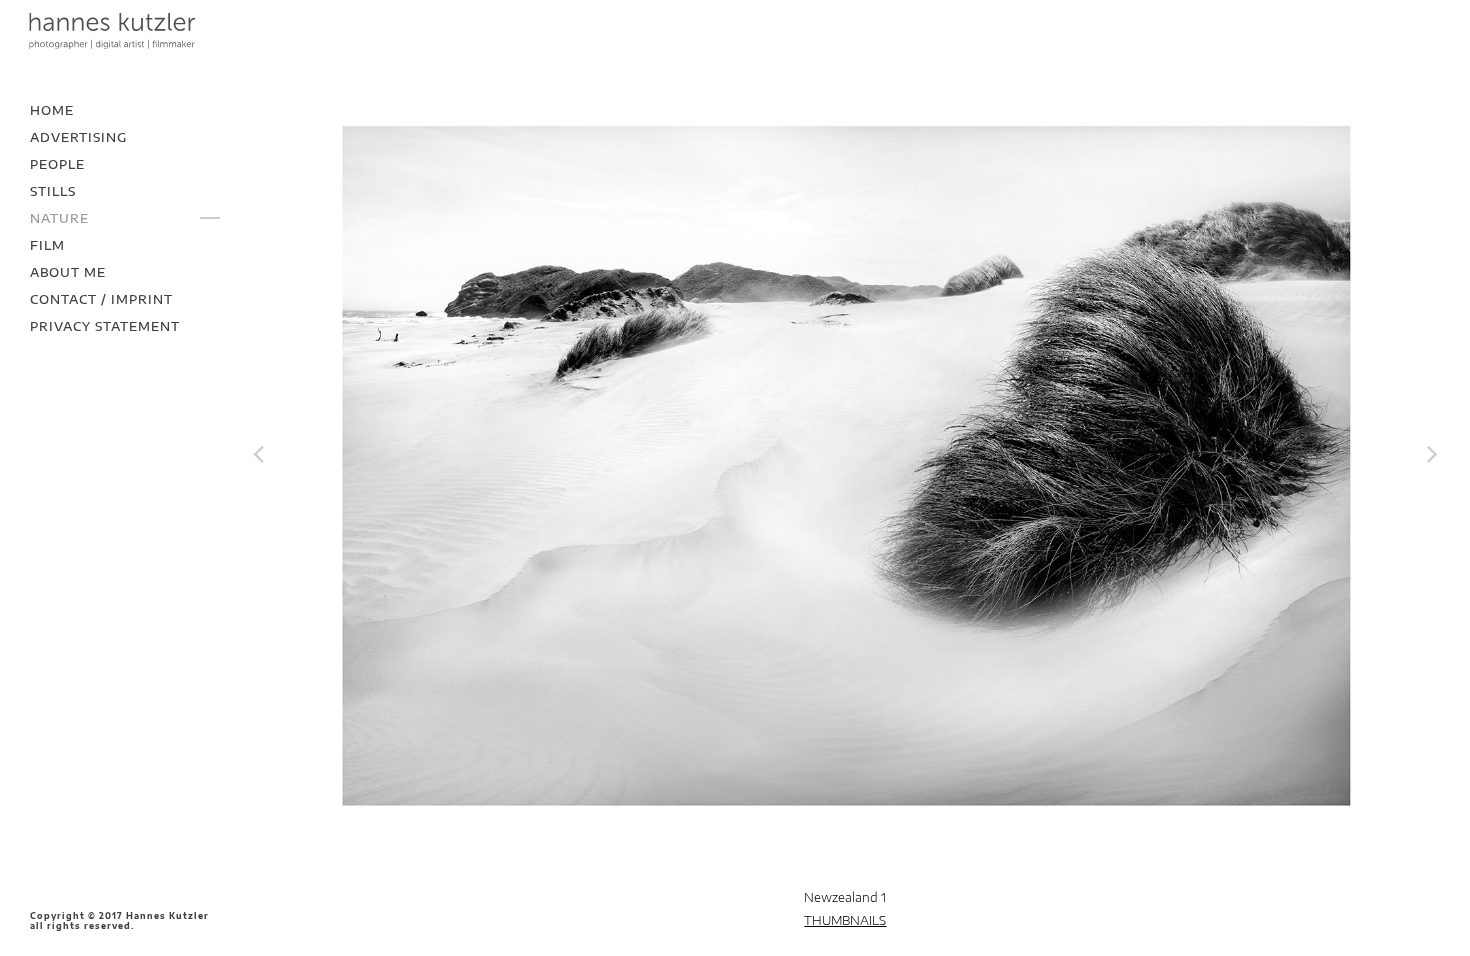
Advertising (78, 137)
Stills (53, 191)
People (57, 164)
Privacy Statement (105, 326)
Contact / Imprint (101, 299)
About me (68, 272)
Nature (59, 218)
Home (52, 110)
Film (47, 245)
